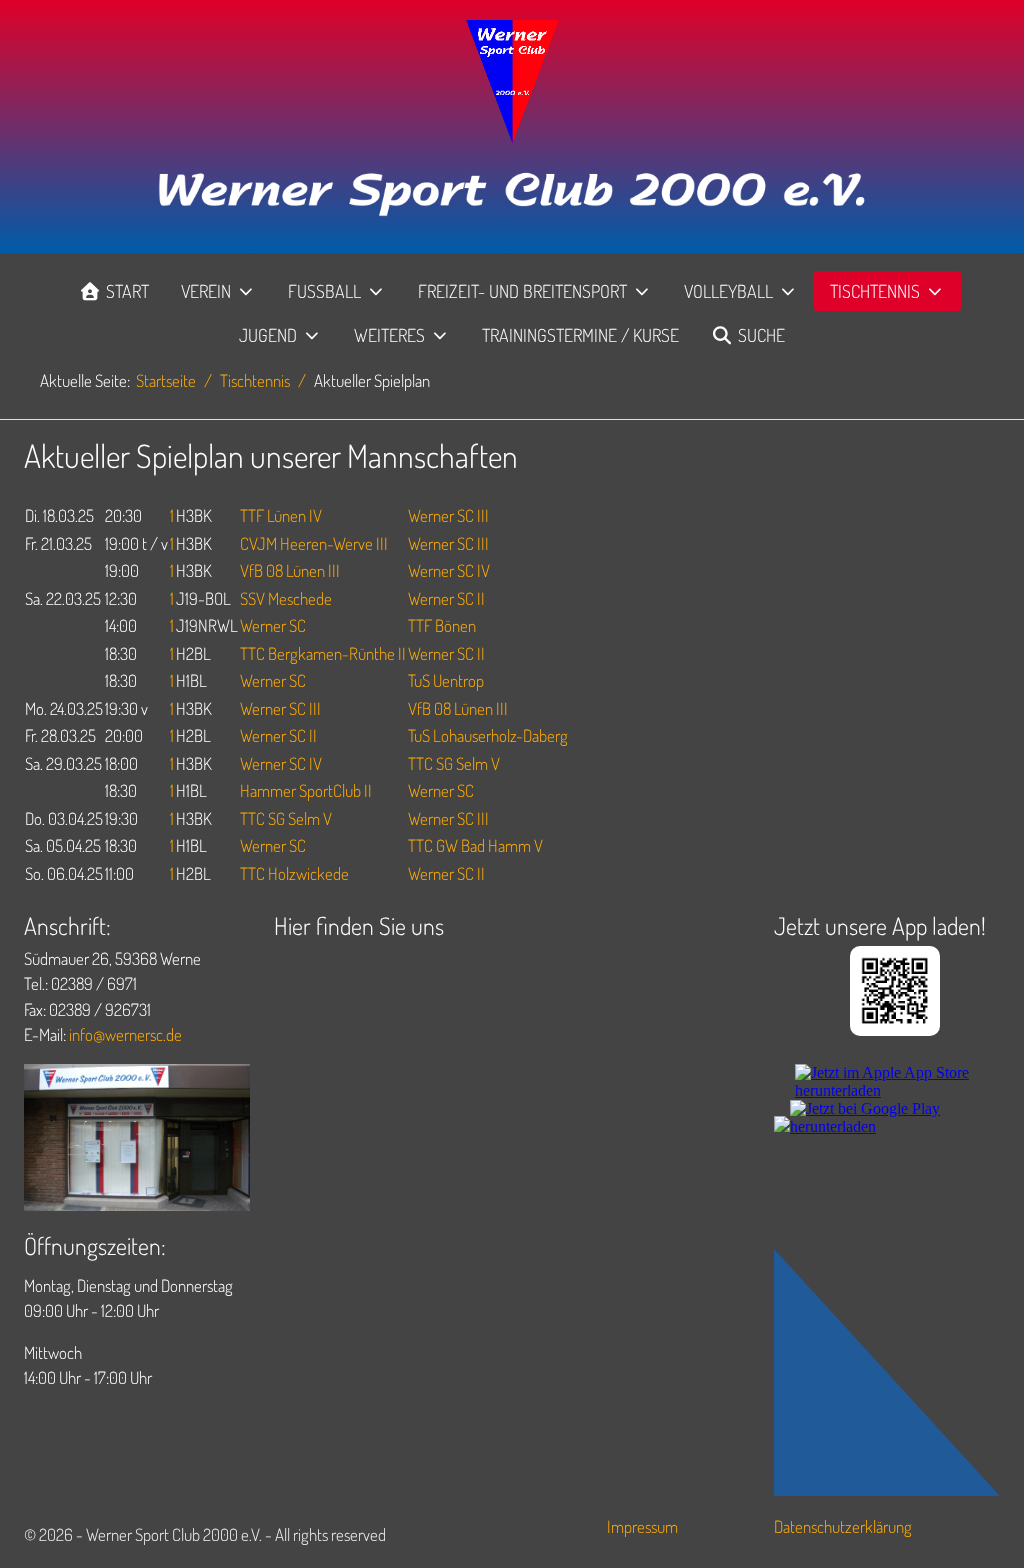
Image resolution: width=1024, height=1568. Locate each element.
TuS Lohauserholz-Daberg (488, 735)
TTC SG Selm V (454, 763)
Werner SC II (446, 598)
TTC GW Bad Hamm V (475, 845)
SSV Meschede (286, 598)
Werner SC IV (449, 570)
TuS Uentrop (446, 680)
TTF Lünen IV (281, 515)
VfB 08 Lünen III (290, 570)
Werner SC (273, 625)
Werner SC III (448, 515)
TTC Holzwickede (294, 873)
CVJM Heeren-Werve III (314, 543)
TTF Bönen (442, 625)
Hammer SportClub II (306, 790)
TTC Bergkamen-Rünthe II (323, 653)
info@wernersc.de (125, 1034)
